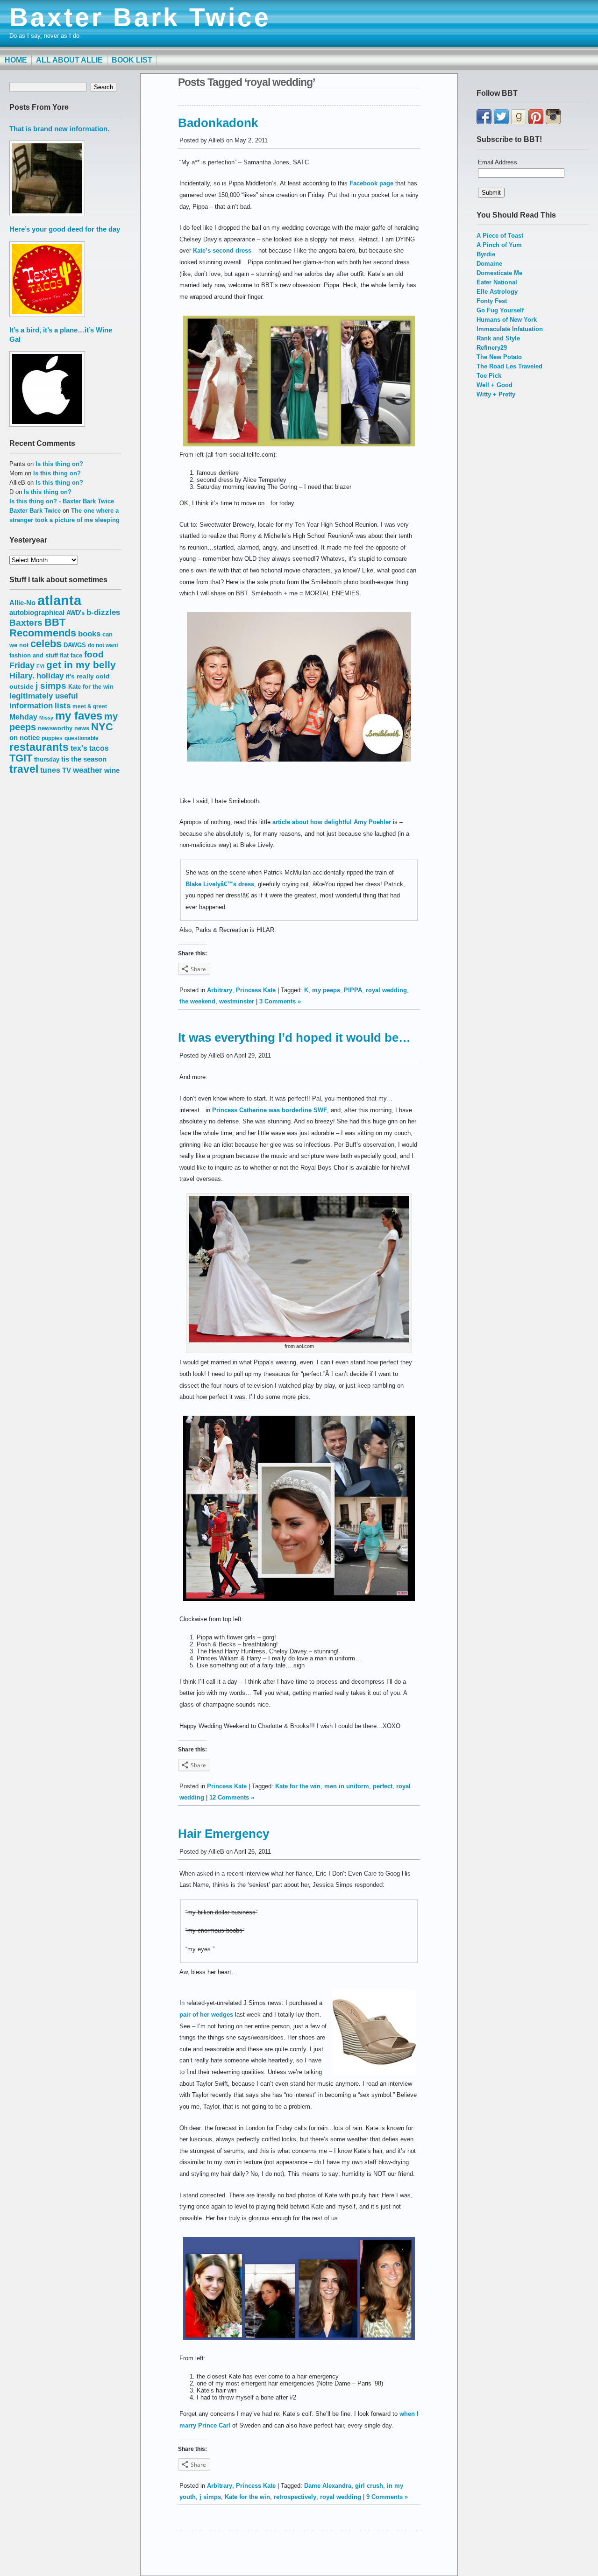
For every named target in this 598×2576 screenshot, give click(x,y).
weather (88, 770)
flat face (71, 655)
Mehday (23, 717)
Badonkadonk (218, 123)
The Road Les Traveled (509, 366)
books (89, 634)
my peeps (326, 990)
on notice (25, 738)
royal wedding (386, 990)
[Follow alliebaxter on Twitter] (501, 122)
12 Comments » (232, 1797)
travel (24, 769)
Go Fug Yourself (500, 310)
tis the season (84, 759)
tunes (50, 770)
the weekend (197, 1001)
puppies (52, 738)
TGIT (21, 758)
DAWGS (75, 645)
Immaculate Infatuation (510, 329)
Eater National (497, 282)
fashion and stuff (34, 655)
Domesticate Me (499, 273)
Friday (22, 665)
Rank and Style (498, 338)
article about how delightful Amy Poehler (332, 822)
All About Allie (69, 60)
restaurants (39, 747)
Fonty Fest (492, 301)
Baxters (26, 623)
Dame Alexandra (328, 2486)
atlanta (59, 600)
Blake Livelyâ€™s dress (220, 884)
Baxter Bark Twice (140, 17)
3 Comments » (280, 1001)
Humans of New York (507, 320)
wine (112, 770)
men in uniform (347, 1786)
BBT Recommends (43, 628)
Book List (132, 60)
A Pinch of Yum (499, 245)
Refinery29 (492, 348)
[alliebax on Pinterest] (536, 122)
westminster (237, 1001)
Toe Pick (489, 376)
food (94, 654)
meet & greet (90, 706)
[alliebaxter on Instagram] (553, 122)
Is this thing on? (59, 464)
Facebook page (371, 183)
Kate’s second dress (222, 251)
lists (63, 706)
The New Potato (499, 357)
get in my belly (81, 665)
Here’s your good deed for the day (65, 229)
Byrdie (486, 254)
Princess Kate (256, 990)
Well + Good (495, 385)
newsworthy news (64, 728)
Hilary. (22, 676)
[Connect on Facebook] (484, 122)
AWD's (75, 613)
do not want (103, 645)
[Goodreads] (519, 122)
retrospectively (295, 2497)
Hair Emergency (224, 1834)
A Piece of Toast (500, 236)
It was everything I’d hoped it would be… (294, 1037)
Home (16, 60)
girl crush (369, 2486)
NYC (102, 727)
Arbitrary (220, 990)
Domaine (489, 264)
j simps (51, 686)
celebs (46, 644)
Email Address (498, 162)
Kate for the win (91, 687)
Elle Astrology (497, 292)
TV (67, 770)
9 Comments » (387, 2497)
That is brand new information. (59, 129)
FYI (40, 666)
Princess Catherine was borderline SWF (270, 1110)
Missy (46, 718)
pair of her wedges (206, 2015)
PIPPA (353, 990)
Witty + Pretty (496, 394)
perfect (383, 1786)
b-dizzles (103, 612)
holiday (50, 676)
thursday (47, 759)
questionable (82, 738)
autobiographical (37, 612)
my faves (79, 716)
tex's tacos (90, 748)
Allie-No (22, 603)
